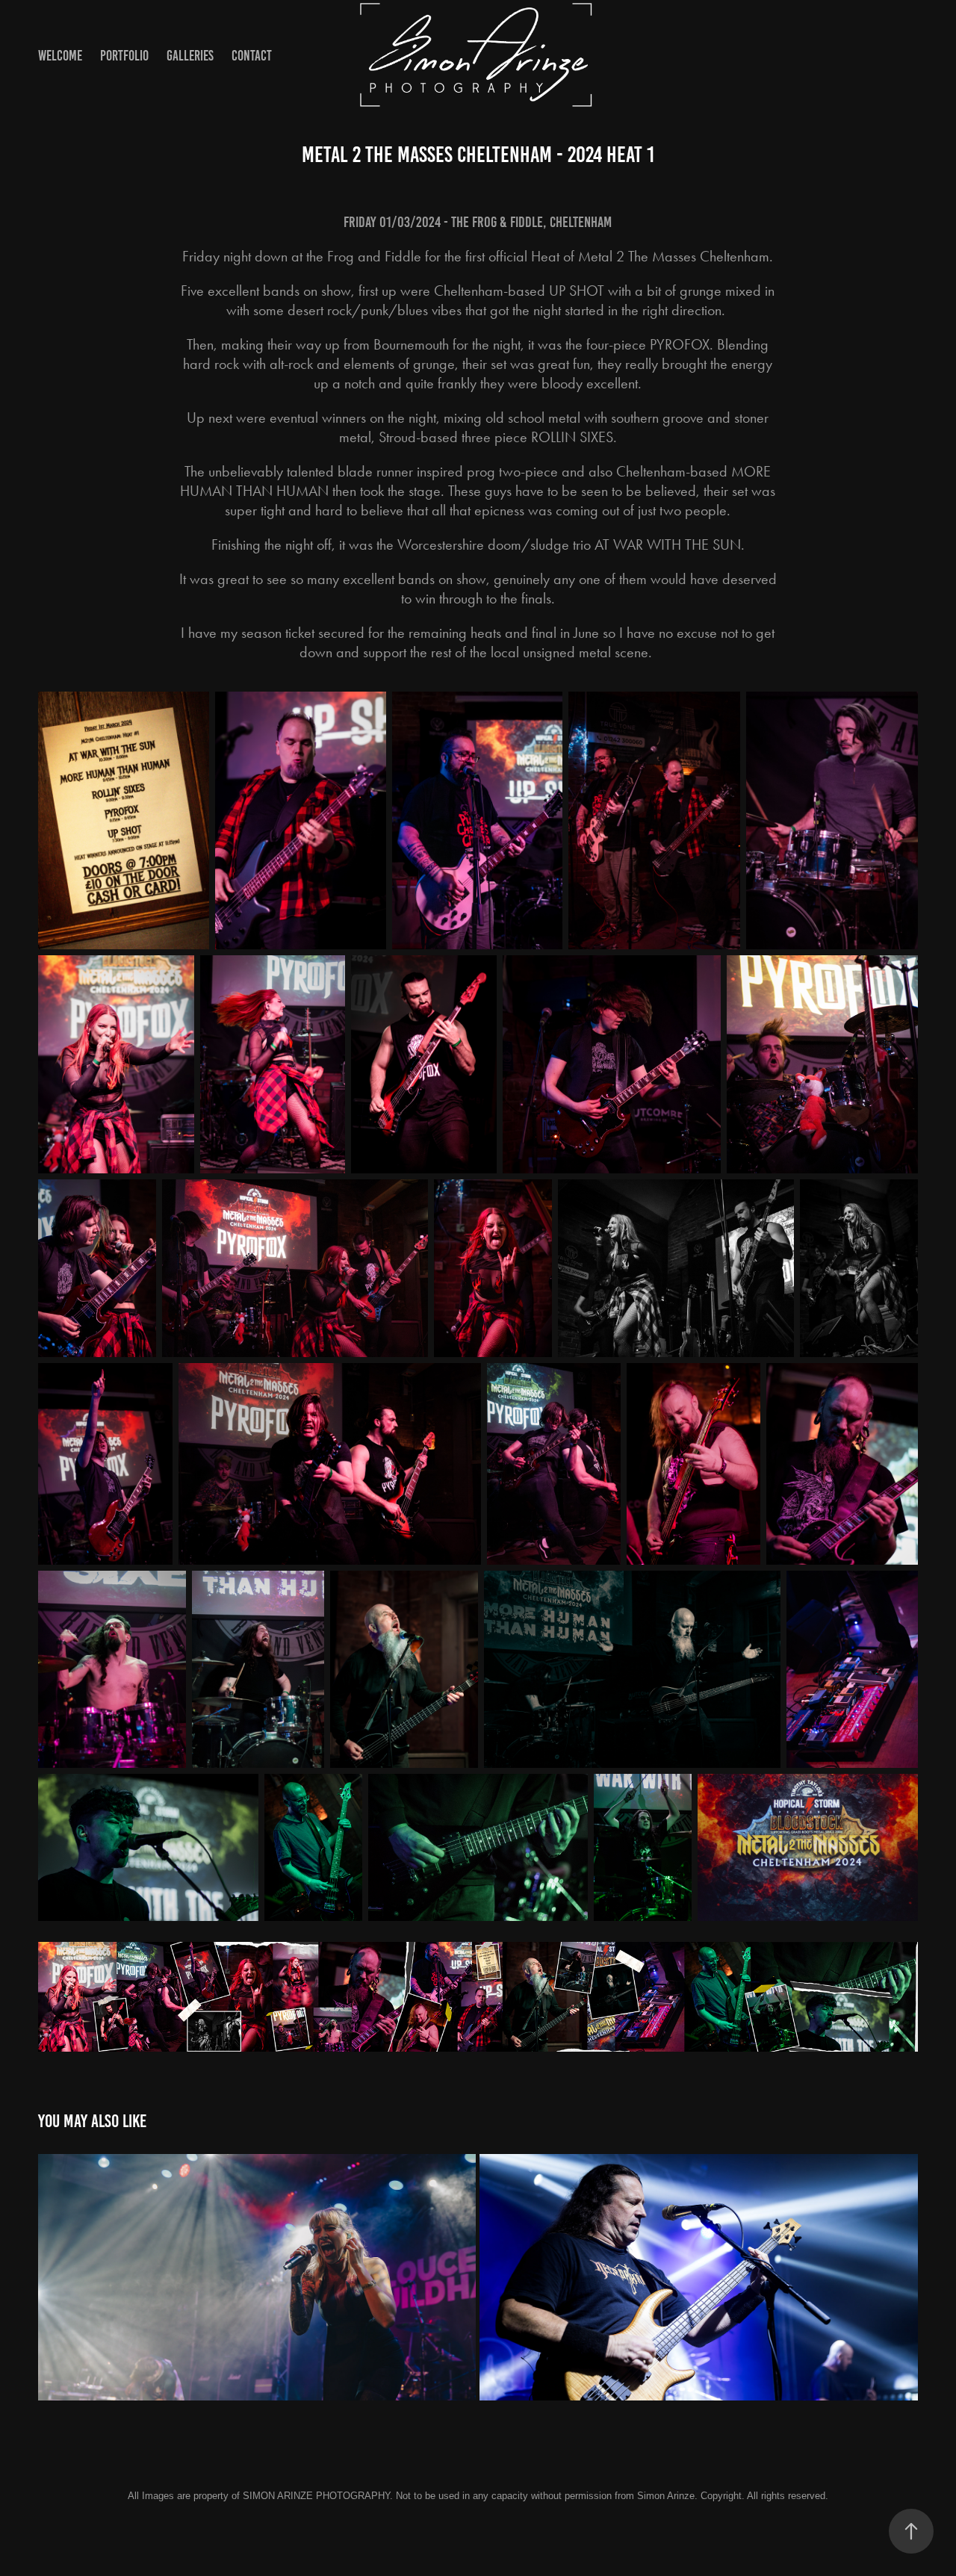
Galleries (190, 56)
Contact (252, 56)
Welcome (60, 56)
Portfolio (124, 56)
